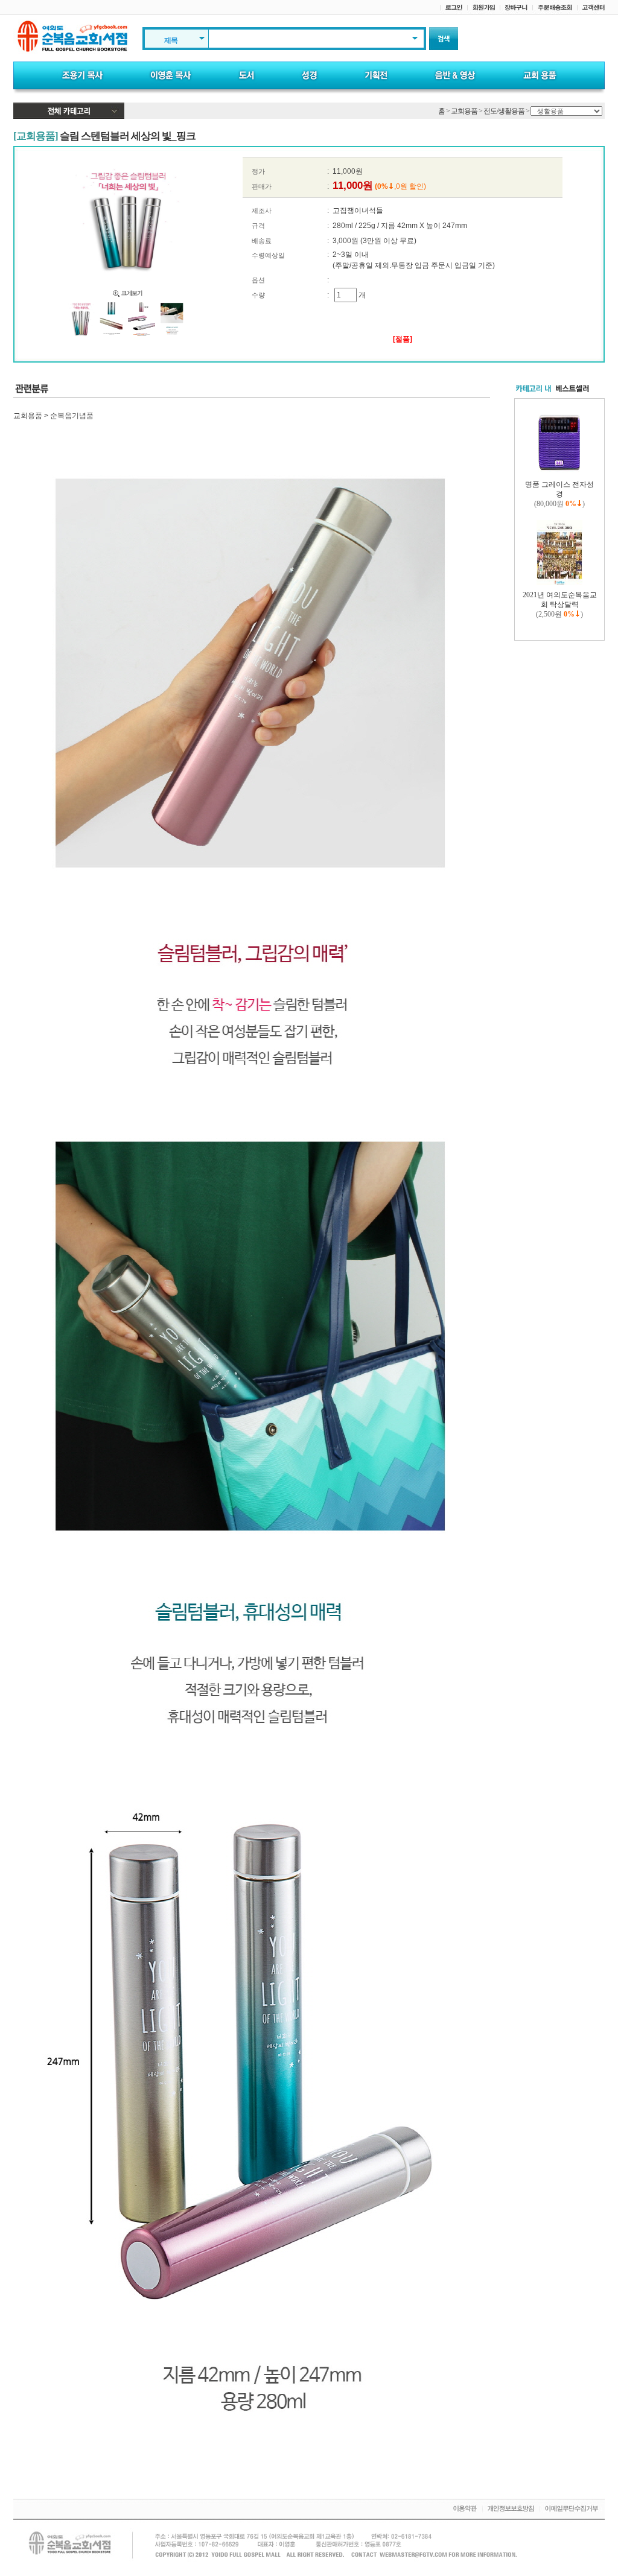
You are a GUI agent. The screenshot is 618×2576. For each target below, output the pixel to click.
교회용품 (464, 111)
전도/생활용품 (504, 111)
